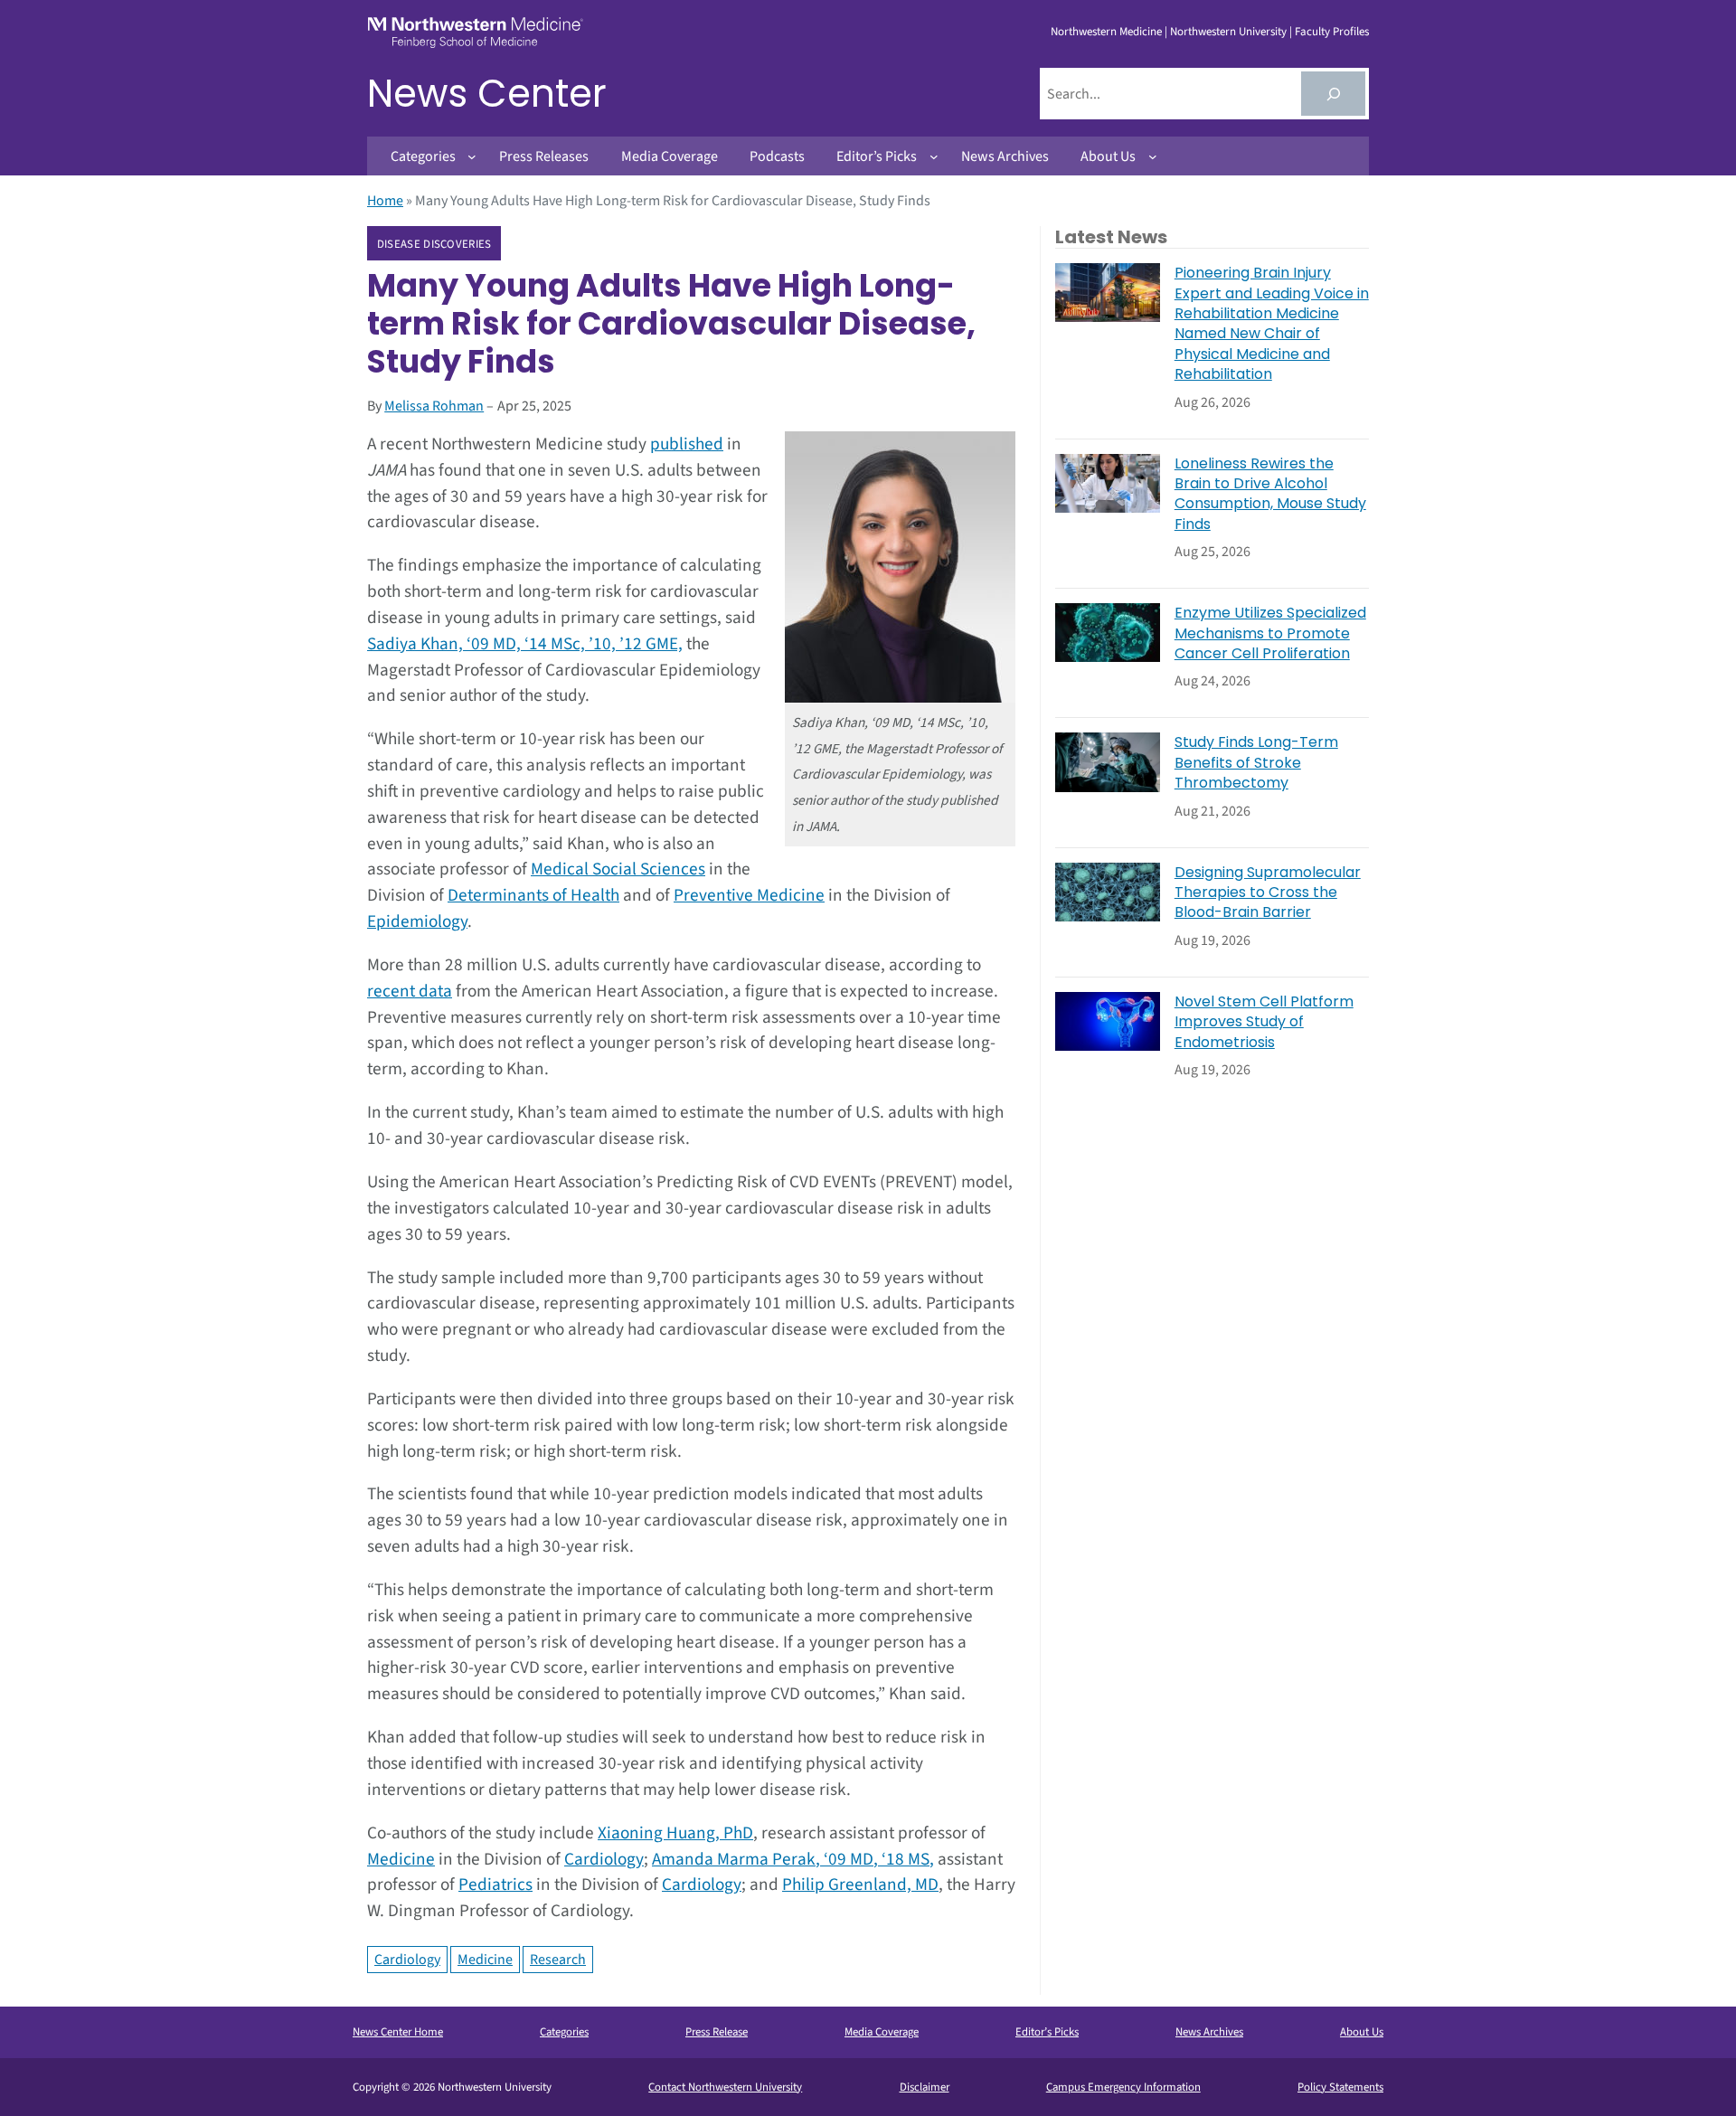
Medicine (401, 1859)
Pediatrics (495, 1885)
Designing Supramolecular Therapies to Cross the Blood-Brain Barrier (1268, 893)
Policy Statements (1340, 2087)
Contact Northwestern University (725, 2087)
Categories (564, 2032)
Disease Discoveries (434, 244)
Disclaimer (925, 2087)
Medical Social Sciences (618, 869)
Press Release (717, 2032)
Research (558, 1960)
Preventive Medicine (749, 895)
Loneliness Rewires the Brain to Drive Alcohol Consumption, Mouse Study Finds (1270, 494)
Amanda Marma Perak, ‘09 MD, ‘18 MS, (793, 1859)
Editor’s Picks (1047, 2032)
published (687, 444)
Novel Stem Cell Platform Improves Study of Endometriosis (1264, 1022)
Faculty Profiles (1332, 32)
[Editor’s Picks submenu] (934, 156)
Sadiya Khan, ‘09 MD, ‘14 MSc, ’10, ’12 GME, (525, 644)
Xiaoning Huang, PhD (675, 1833)
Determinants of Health (533, 895)
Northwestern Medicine (1106, 32)
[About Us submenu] (1153, 156)
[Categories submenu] (472, 156)
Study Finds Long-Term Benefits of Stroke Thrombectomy (1256, 763)
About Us (1362, 2032)
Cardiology (604, 1859)
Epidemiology (417, 921)
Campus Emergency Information (1123, 2087)
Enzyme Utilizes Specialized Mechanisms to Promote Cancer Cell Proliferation (1270, 633)
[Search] (1333, 94)
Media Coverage (882, 2032)
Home (385, 201)
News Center (487, 94)
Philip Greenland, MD (860, 1885)
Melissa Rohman (434, 406)
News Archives (1209, 2032)
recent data (410, 991)
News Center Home (398, 2032)
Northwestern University (1228, 32)
